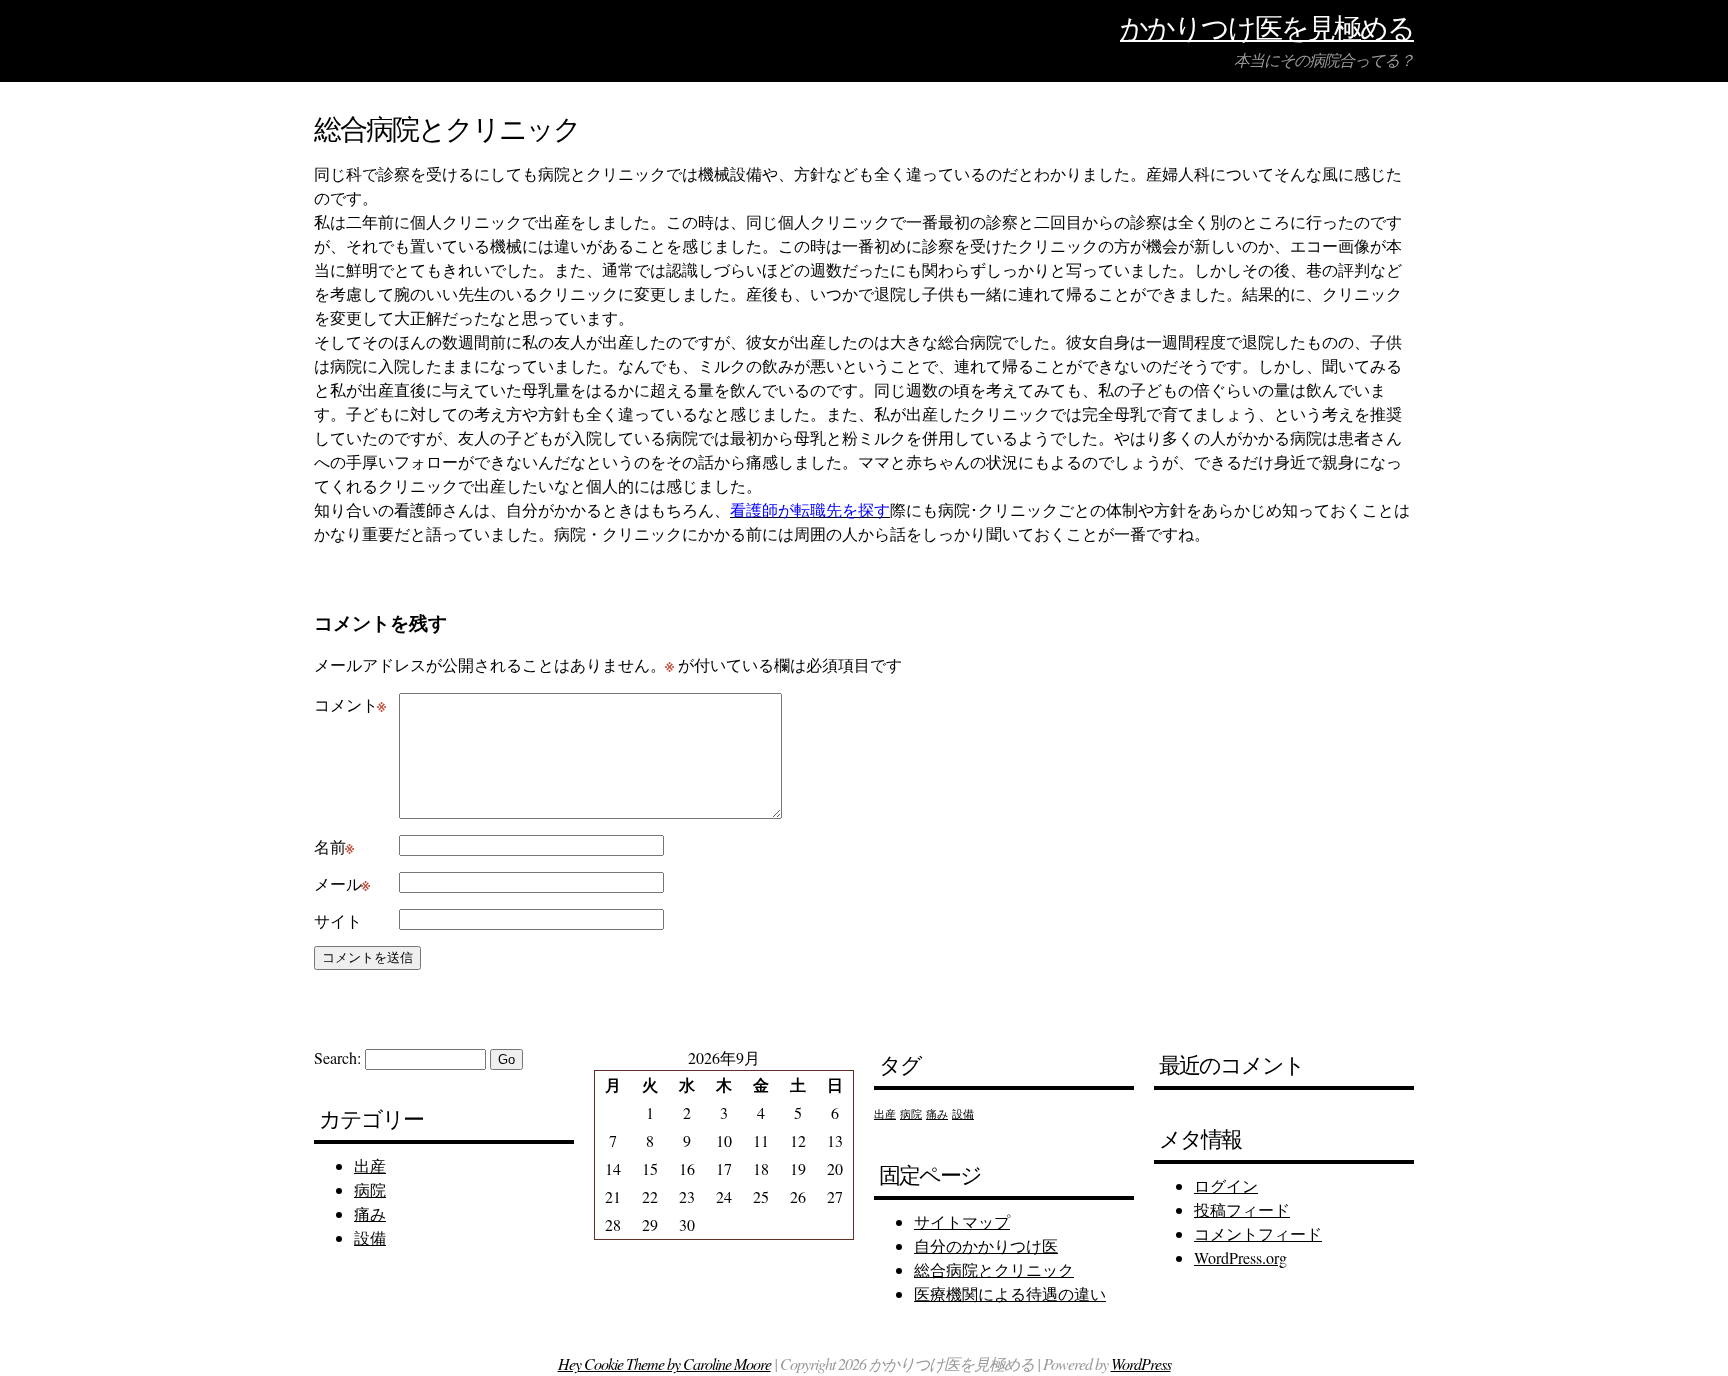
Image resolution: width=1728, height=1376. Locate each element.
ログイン (1226, 1185)
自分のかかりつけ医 (986, 1245)
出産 (370, 1165)
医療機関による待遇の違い (1010, 1293)
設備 (370, 1237)
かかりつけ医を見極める (1267, 27)
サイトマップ (962, 1221)
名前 (334, 846)
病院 (370, 1189)
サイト (338, 920)
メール (342, 883)
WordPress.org (1240, 1257)
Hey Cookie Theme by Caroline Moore (664, 1363)
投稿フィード (1242, 1209)
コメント (350, 704)
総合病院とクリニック (994, 1269)
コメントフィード (1258, 1233)
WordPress (1141, 1363)
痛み (370, 1213)
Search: (337, 1057)
